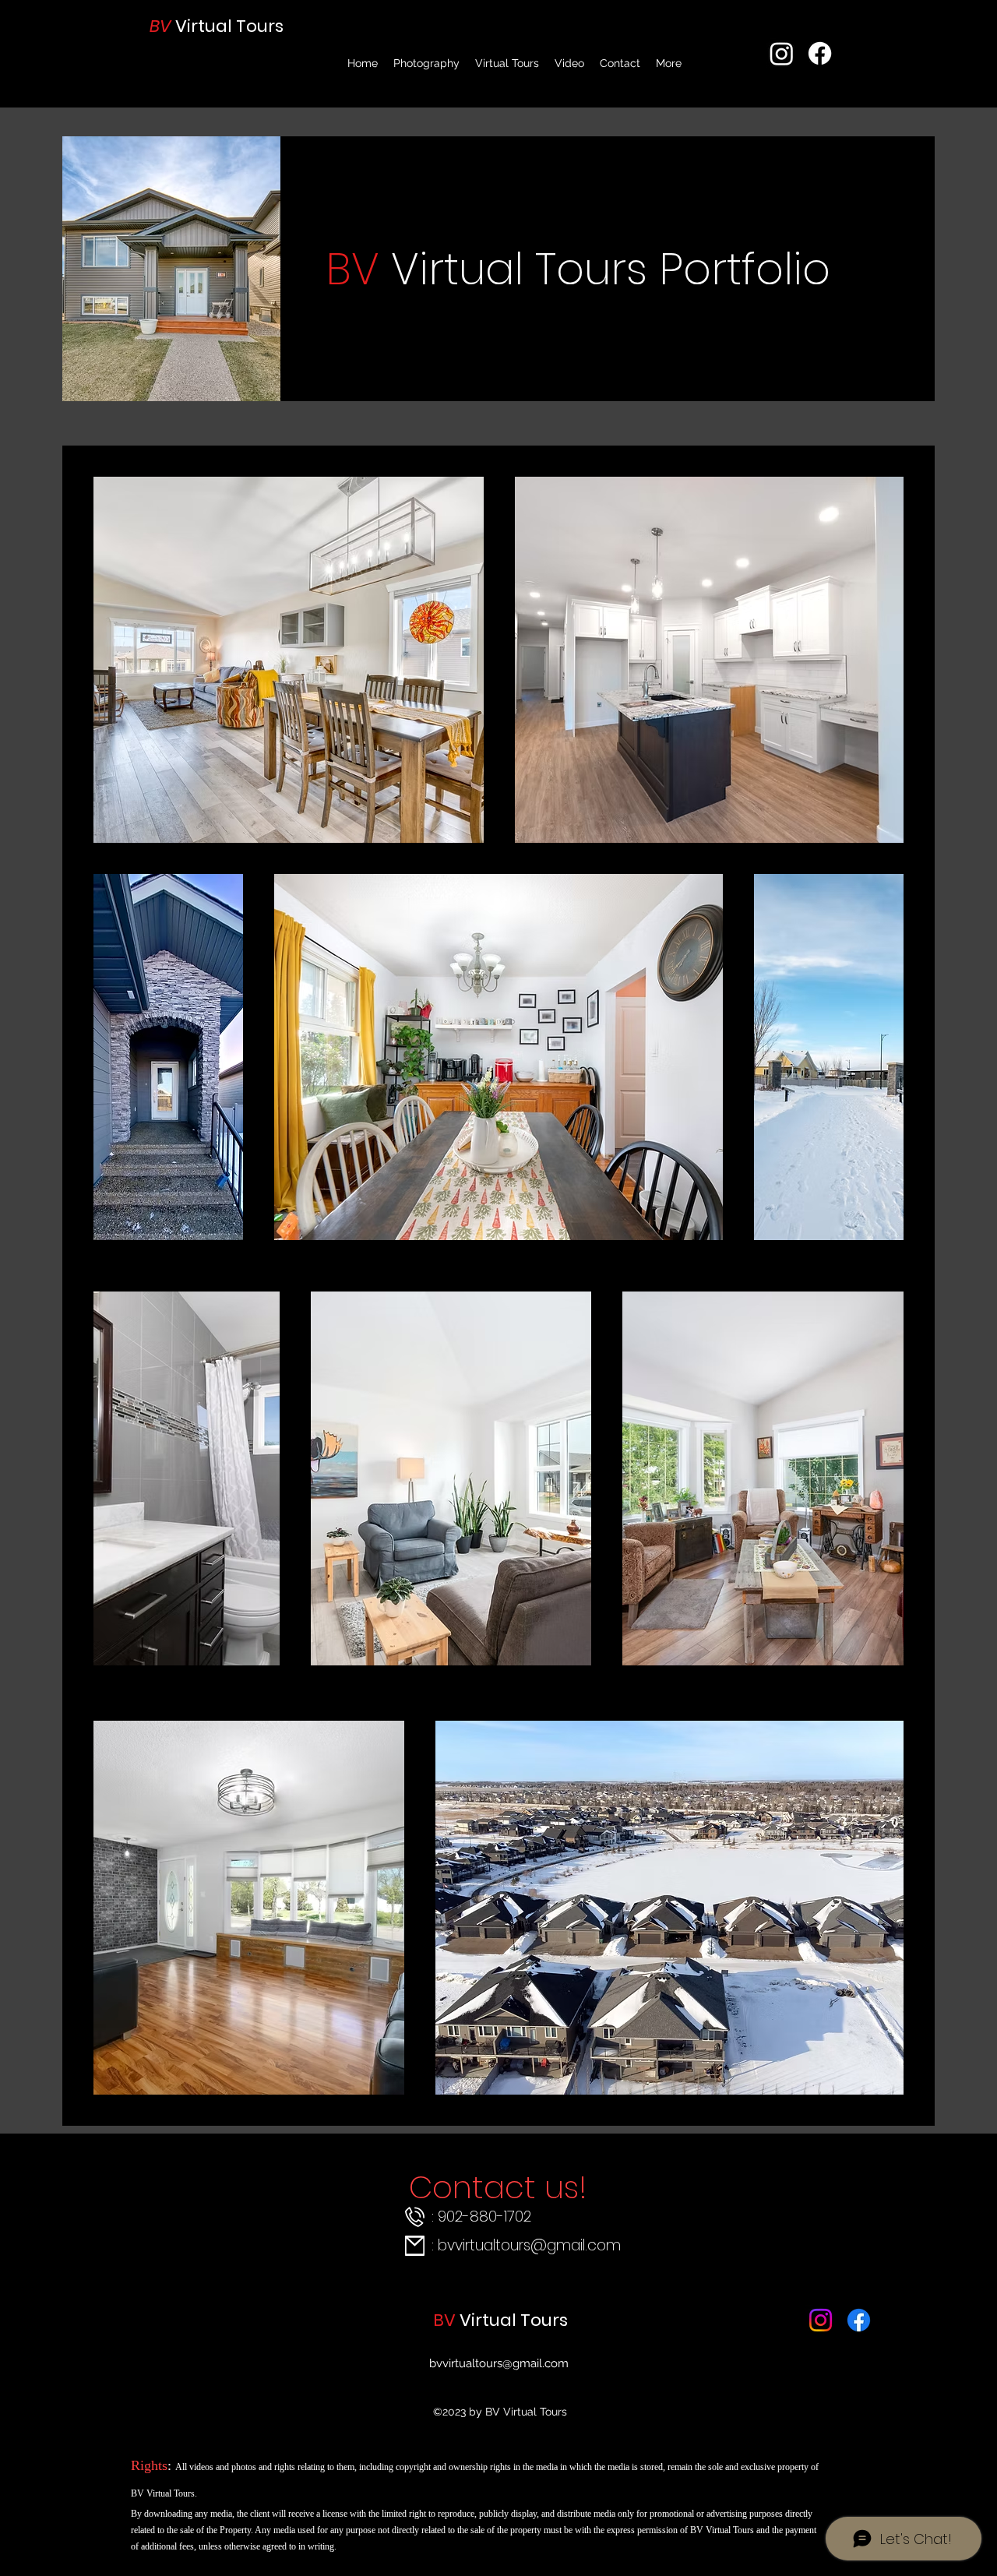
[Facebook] (820, 53)
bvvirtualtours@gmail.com (529, 2245)
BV (162, 26)
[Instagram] (782, 53)
